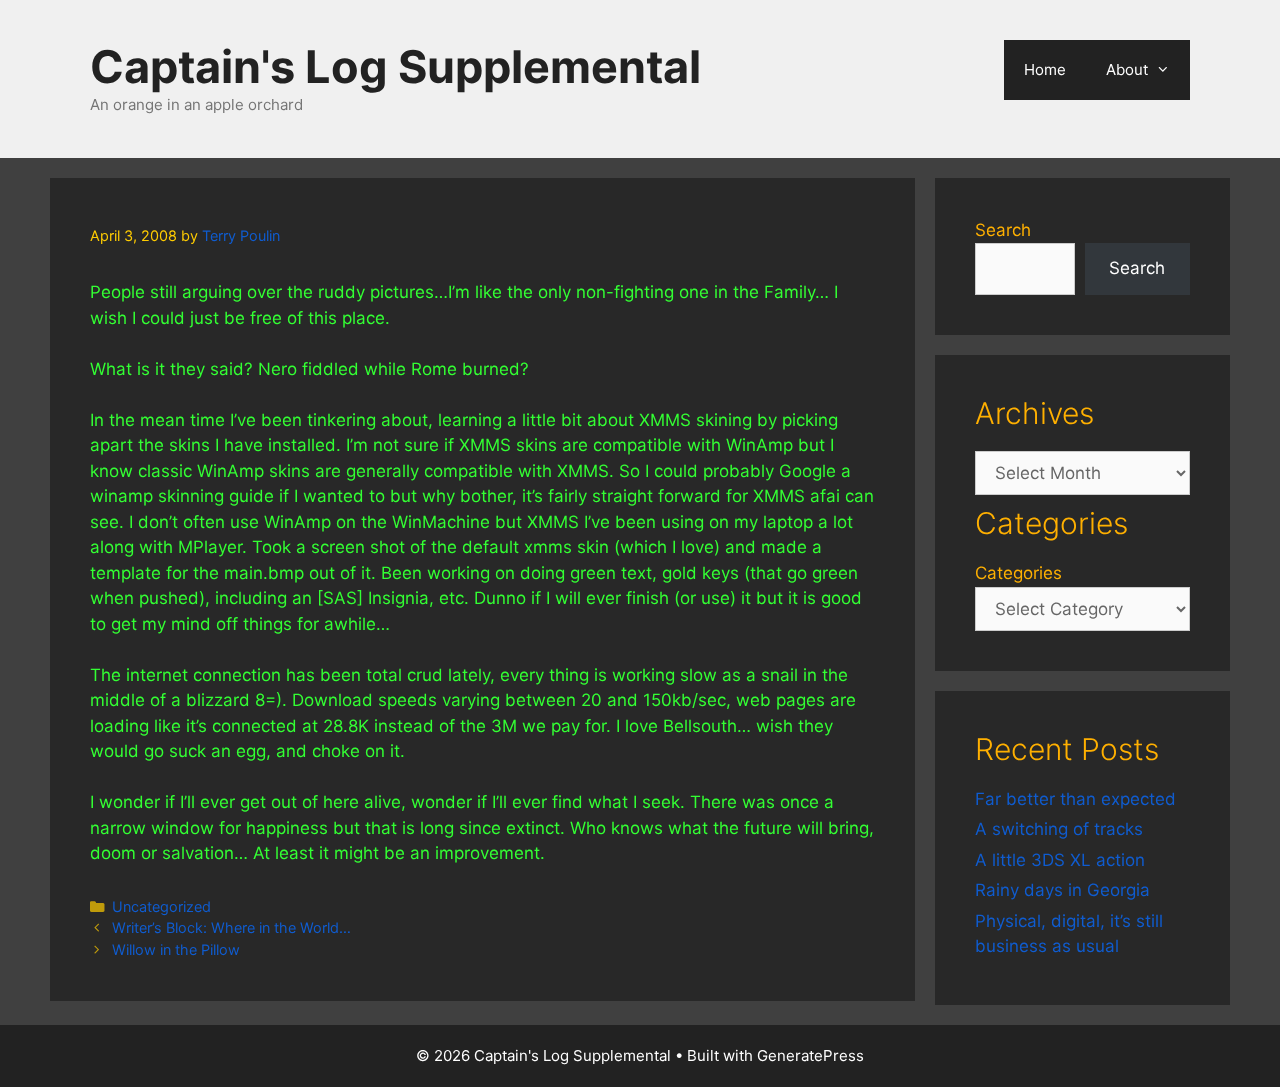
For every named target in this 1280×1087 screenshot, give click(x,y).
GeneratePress (810, 1055)
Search (1003, 230)
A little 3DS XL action (1060, 860)
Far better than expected (1075, 799)
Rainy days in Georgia (1062, 890)
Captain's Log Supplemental (395, 66)
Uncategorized (161, 906)
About (1127, 69)
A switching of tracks (1059, 829)
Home (1045, 69)
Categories (1018, 573)
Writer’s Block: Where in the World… (231, 927)
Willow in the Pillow (176, 949)
